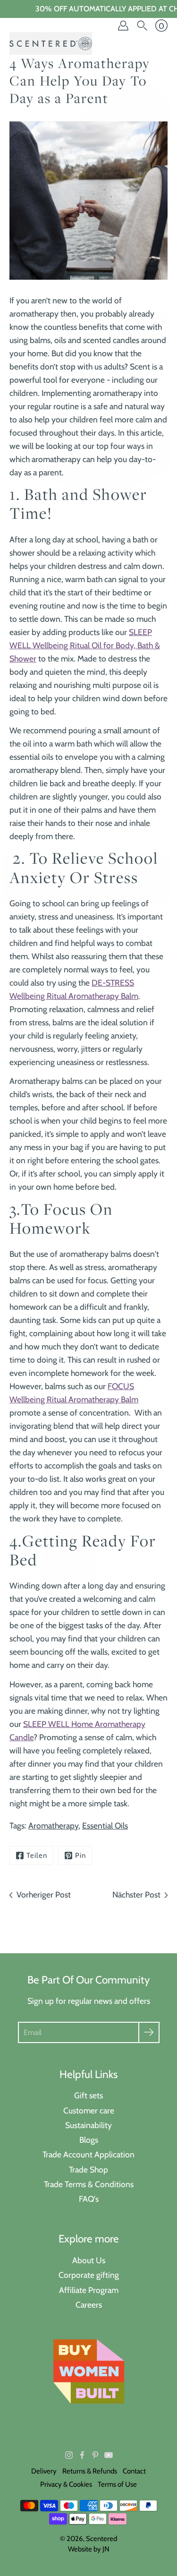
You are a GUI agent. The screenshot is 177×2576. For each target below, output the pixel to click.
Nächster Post (136, 1894)
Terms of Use (117, 2484)
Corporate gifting (89, 2275)
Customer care (89, 2110)
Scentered (101, 2539)
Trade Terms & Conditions (89, 2184)
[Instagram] (69, 2455)
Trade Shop (88, 2169)
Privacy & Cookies (66, 2484)
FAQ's (89, 2199)
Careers (89, 2305)
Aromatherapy (53, 1825)
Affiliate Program (89, 2290)
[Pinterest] (95, 2455)
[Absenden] (149, 2032)
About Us (89, 2260)
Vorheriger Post (44, 1894)
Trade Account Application (88, 2154)
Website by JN (89, 2549)
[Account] (123, 26)
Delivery (44, 2471)
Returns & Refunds (90, 2471)
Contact (134, 2471)
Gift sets (88, 2095)
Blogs (89, 2140)
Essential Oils (105, 1825)
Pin (80, 1855)
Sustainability (88, 2125)
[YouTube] (109, 2455)
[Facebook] (82, 2455)
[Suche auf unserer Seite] (142, 26)
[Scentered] (51, 43)
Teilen (37, 1855)
